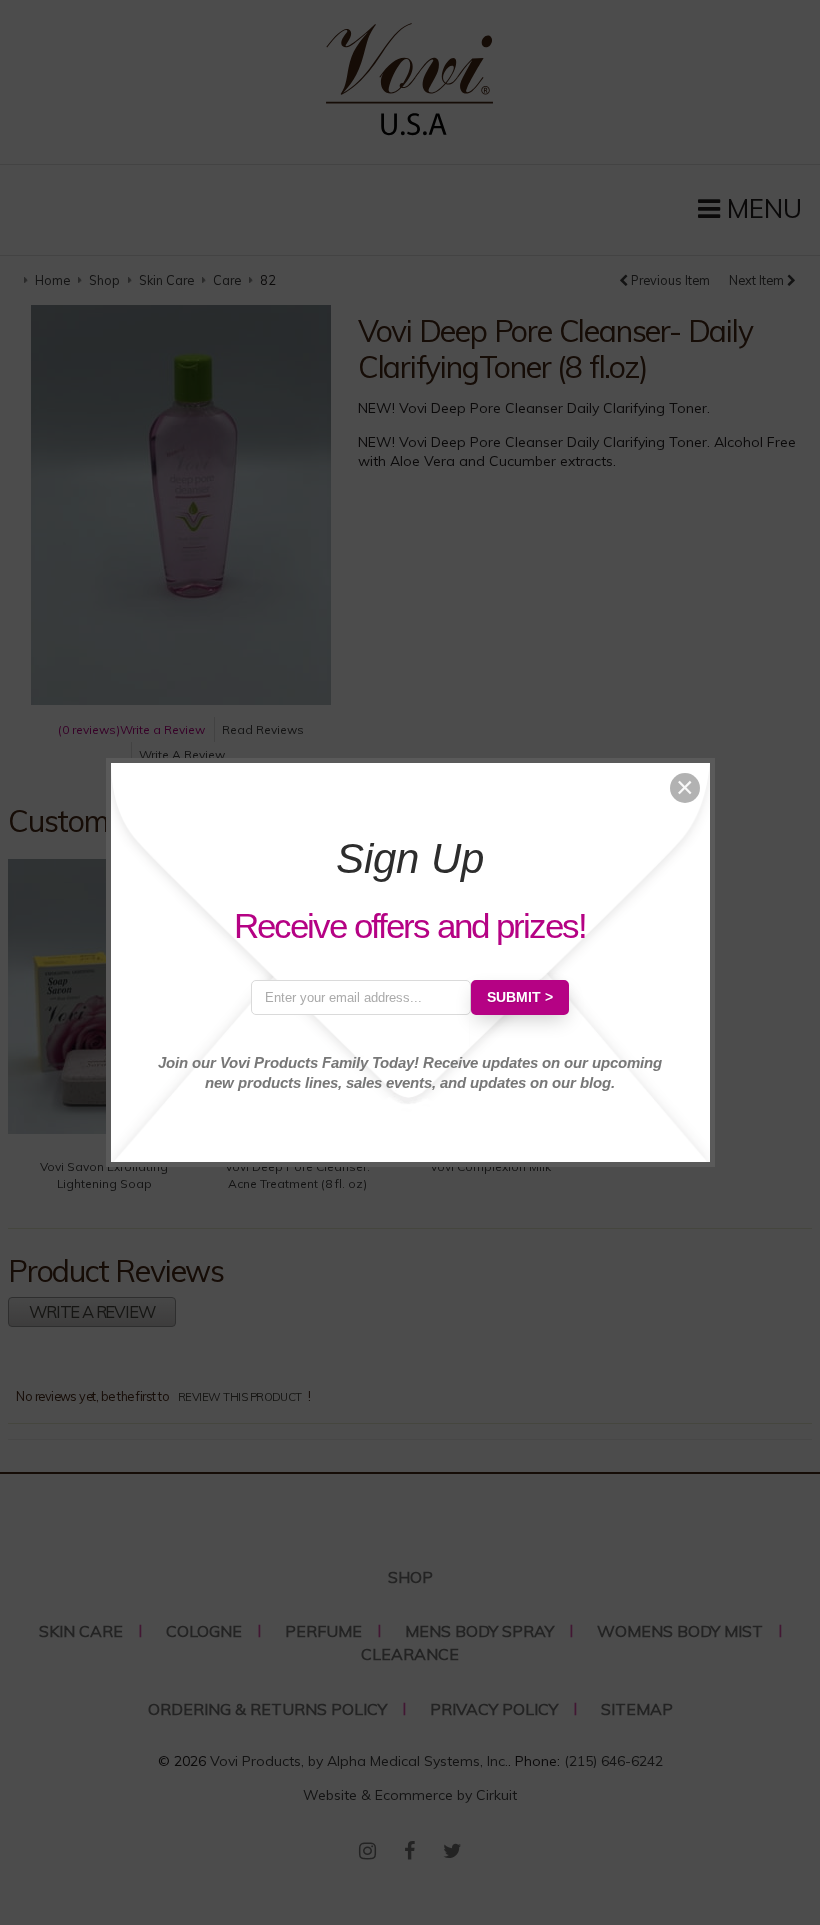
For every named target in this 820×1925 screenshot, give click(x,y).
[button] (685, 788)
